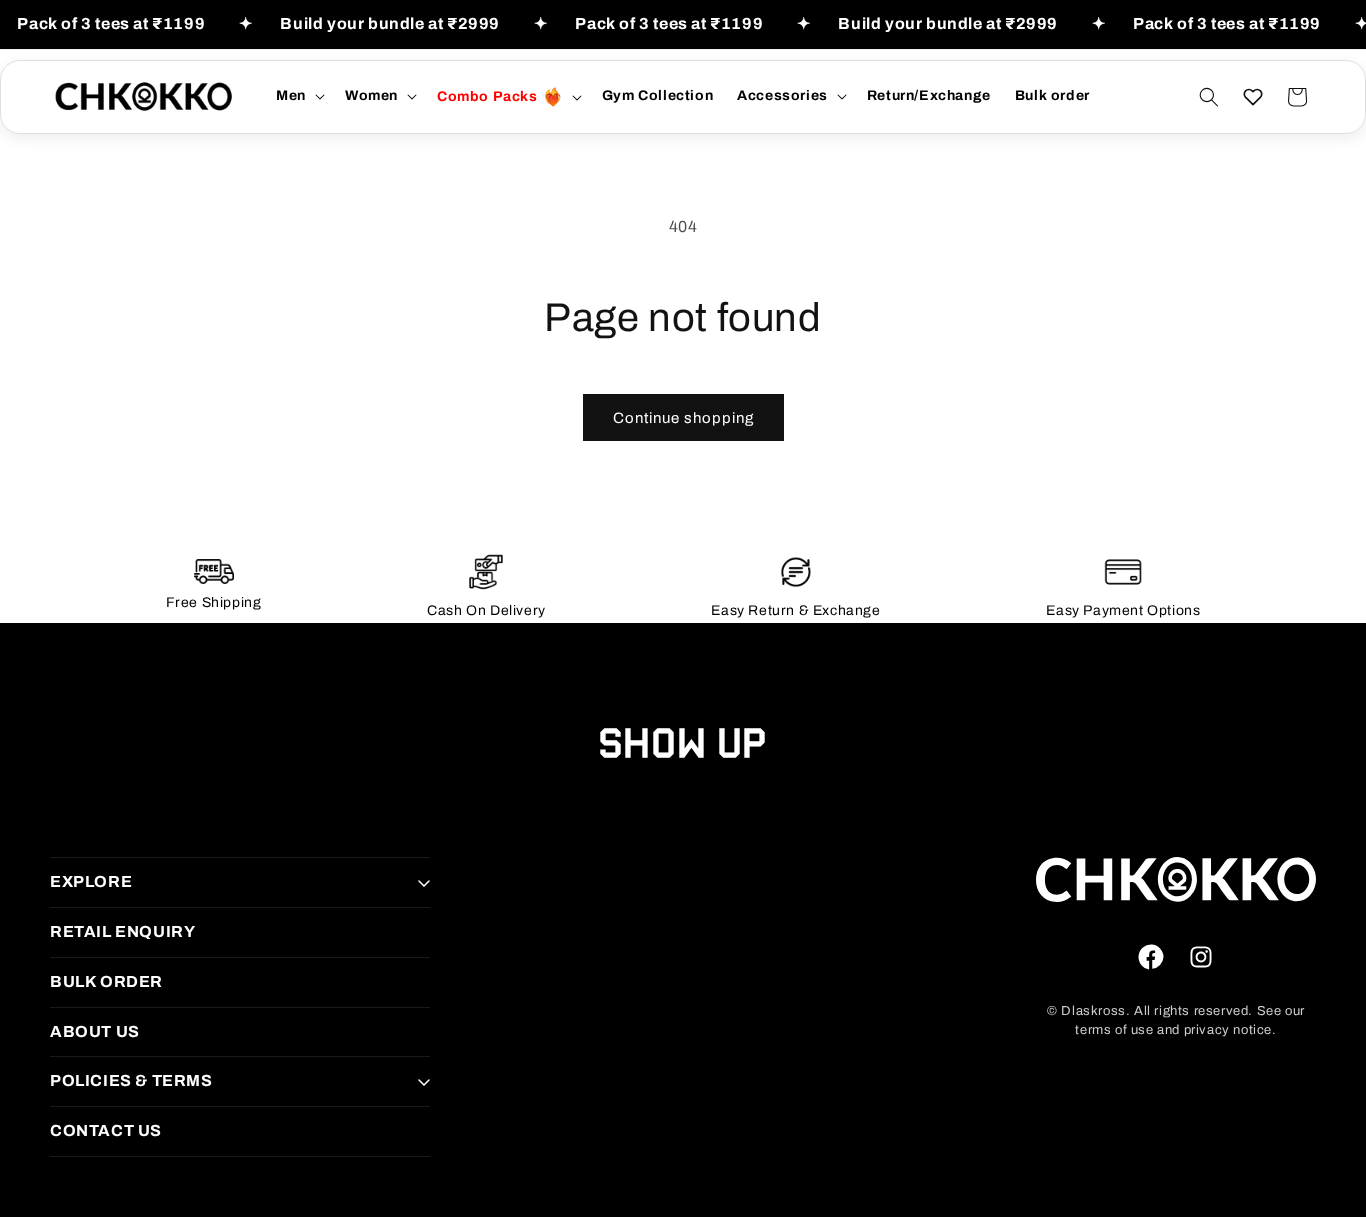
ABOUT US (95, 1031)
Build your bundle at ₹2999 (390, 23)
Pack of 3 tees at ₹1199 (111, 23)
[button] (298, 96)
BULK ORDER (106, 981)
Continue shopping (683, 418)
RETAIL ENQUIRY (122, 931)
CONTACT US (106, 1130)
